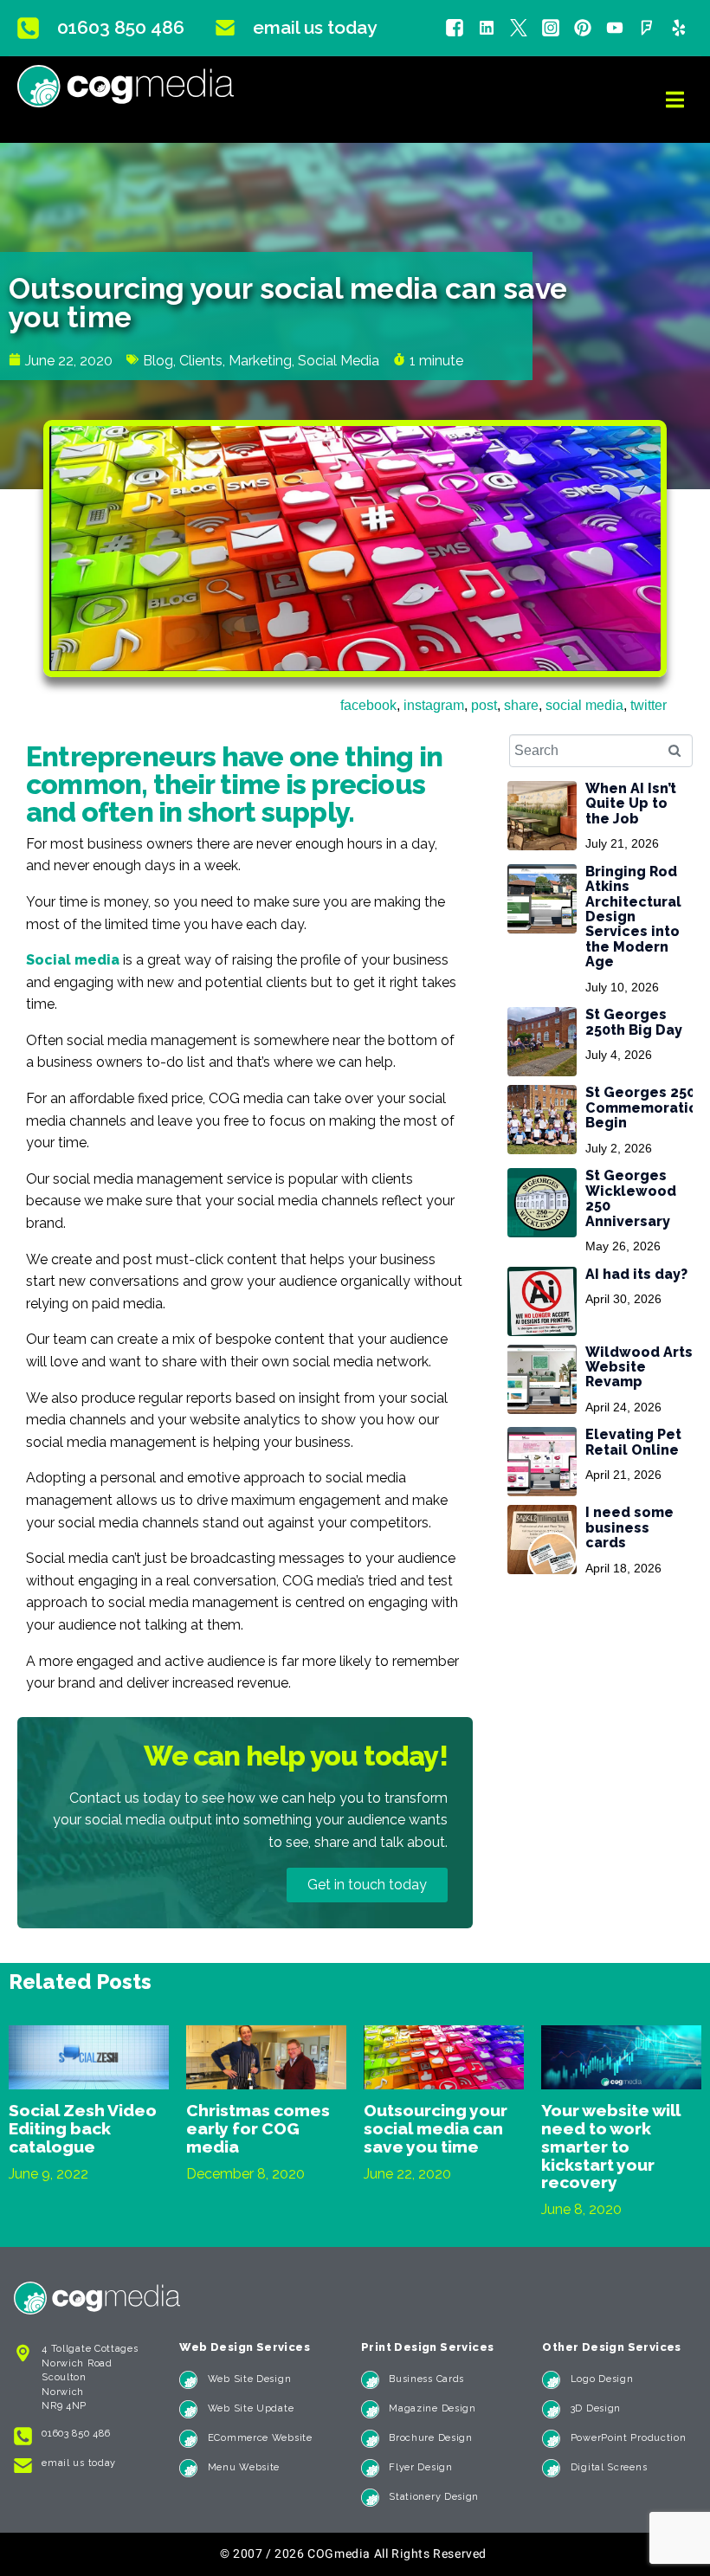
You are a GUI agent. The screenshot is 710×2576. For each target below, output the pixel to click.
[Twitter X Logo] (519, 28)
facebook (368, 705)
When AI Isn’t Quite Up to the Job (631, 804)
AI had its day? (636, 1274)
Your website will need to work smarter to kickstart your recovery (611, 2147)
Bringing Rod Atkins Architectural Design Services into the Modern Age (633, 917)
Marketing (260, 361)
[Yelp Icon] (679, 28)
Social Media (339, 361)
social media (584, 705)
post (484, 705)
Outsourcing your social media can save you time (436, 2128)
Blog (158, 361)
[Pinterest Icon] (583, 28)
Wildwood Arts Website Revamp (639, 1367)
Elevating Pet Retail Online (633, 1442)
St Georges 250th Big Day (634, 1022)
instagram (434, 705)
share (521, 705)
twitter (649, 705)
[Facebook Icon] (455, 28)
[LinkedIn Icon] (487, 28)
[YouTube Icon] (615, 28)
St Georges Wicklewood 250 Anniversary (631, 1198)
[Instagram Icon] (551, 28)
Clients (201, 361)
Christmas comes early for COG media (258, 2128)
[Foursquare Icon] (647, 28)
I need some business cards (629, 1527)
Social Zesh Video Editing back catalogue (83, 2128)
